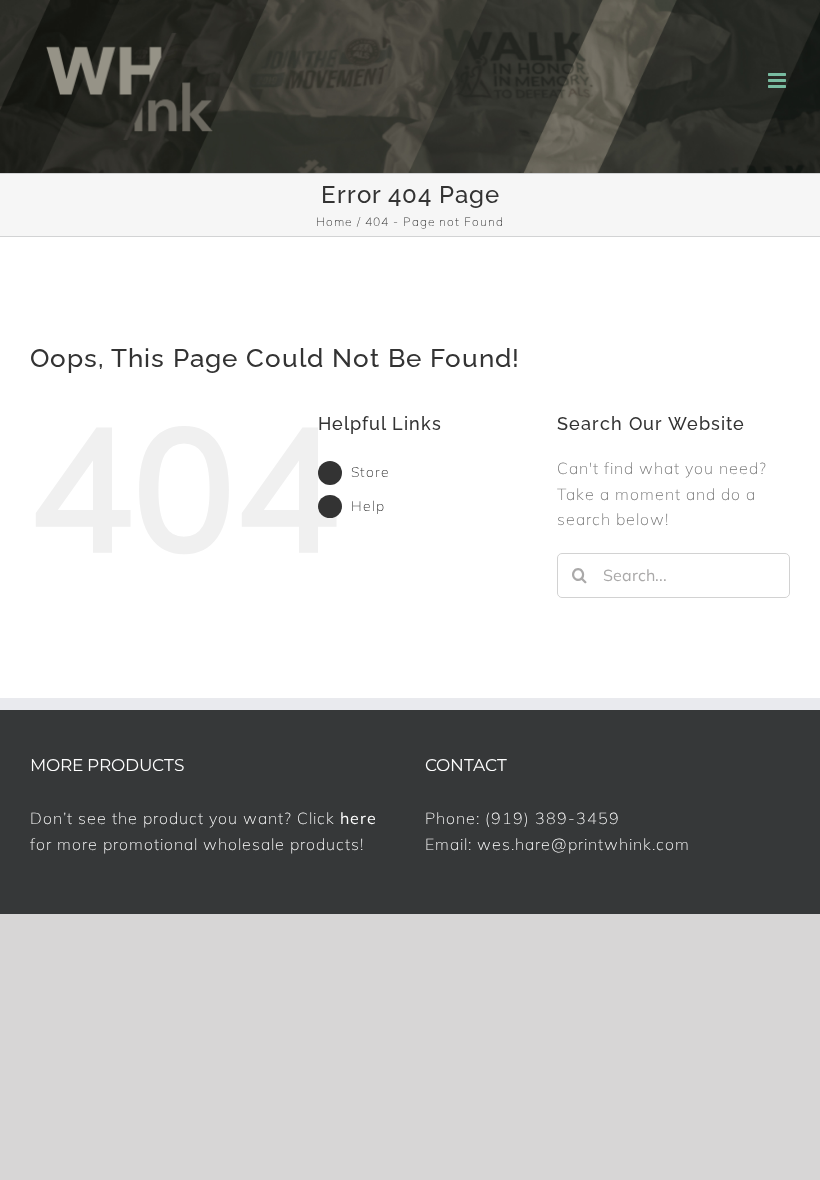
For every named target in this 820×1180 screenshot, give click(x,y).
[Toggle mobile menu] (779, 80)
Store (370, 472)
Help (368, 506)
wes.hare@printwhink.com (583, 844)
